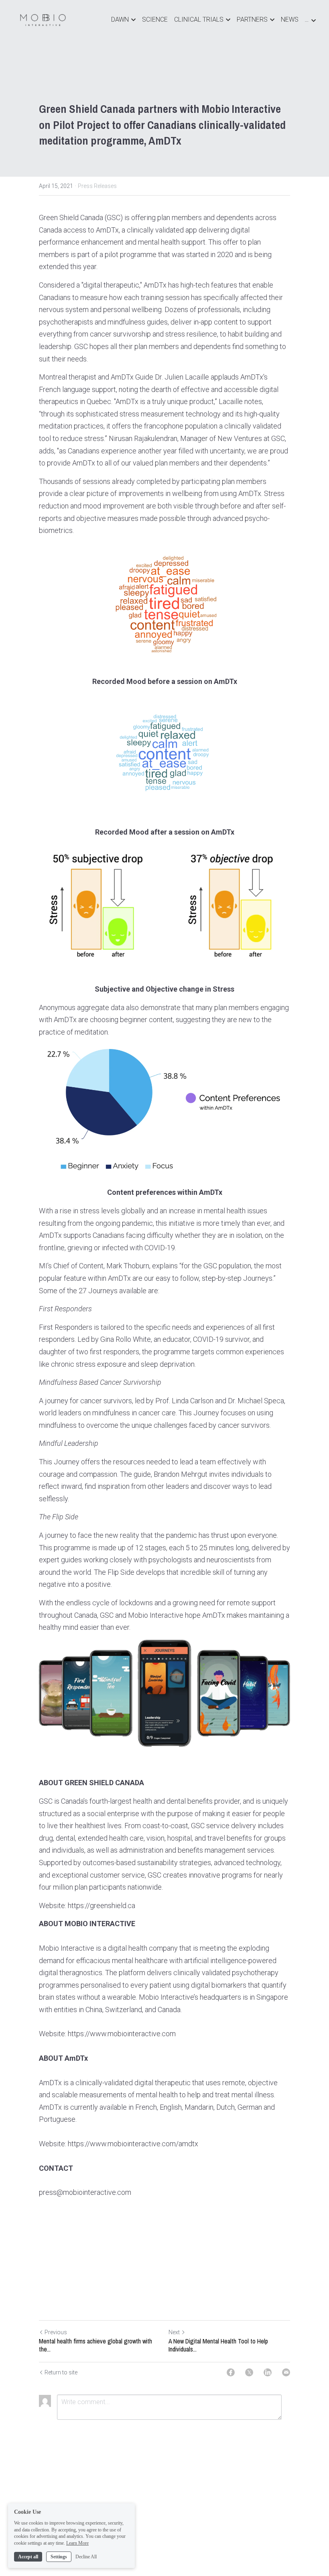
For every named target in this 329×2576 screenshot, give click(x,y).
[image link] (43, 19)
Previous (56, 2332)
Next (174, 2332)
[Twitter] (249, 2372)
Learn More (77, 2543)
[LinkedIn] (268, 2372)
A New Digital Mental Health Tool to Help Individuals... (218, 2345)
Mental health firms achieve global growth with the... (95, 2345)
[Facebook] (231, 2372)
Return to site (61, 2372)
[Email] (286, 2372)
